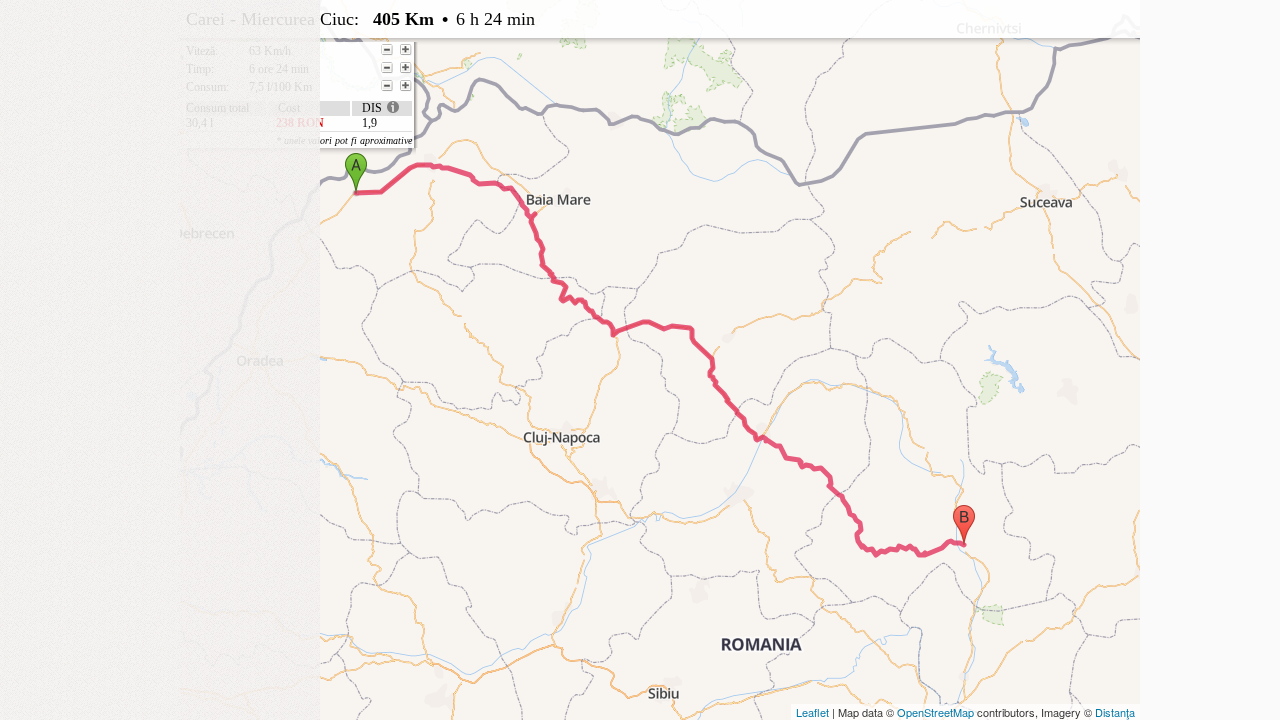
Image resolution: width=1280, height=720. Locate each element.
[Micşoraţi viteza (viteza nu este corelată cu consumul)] (387, 50)
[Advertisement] (160, 125)
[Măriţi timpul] (406, 68)
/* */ (587, 65)
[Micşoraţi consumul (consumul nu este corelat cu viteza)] (387, 86)
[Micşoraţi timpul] (387, 68)
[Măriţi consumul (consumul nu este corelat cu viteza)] (406, 86)
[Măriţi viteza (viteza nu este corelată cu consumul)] (406, 50)
